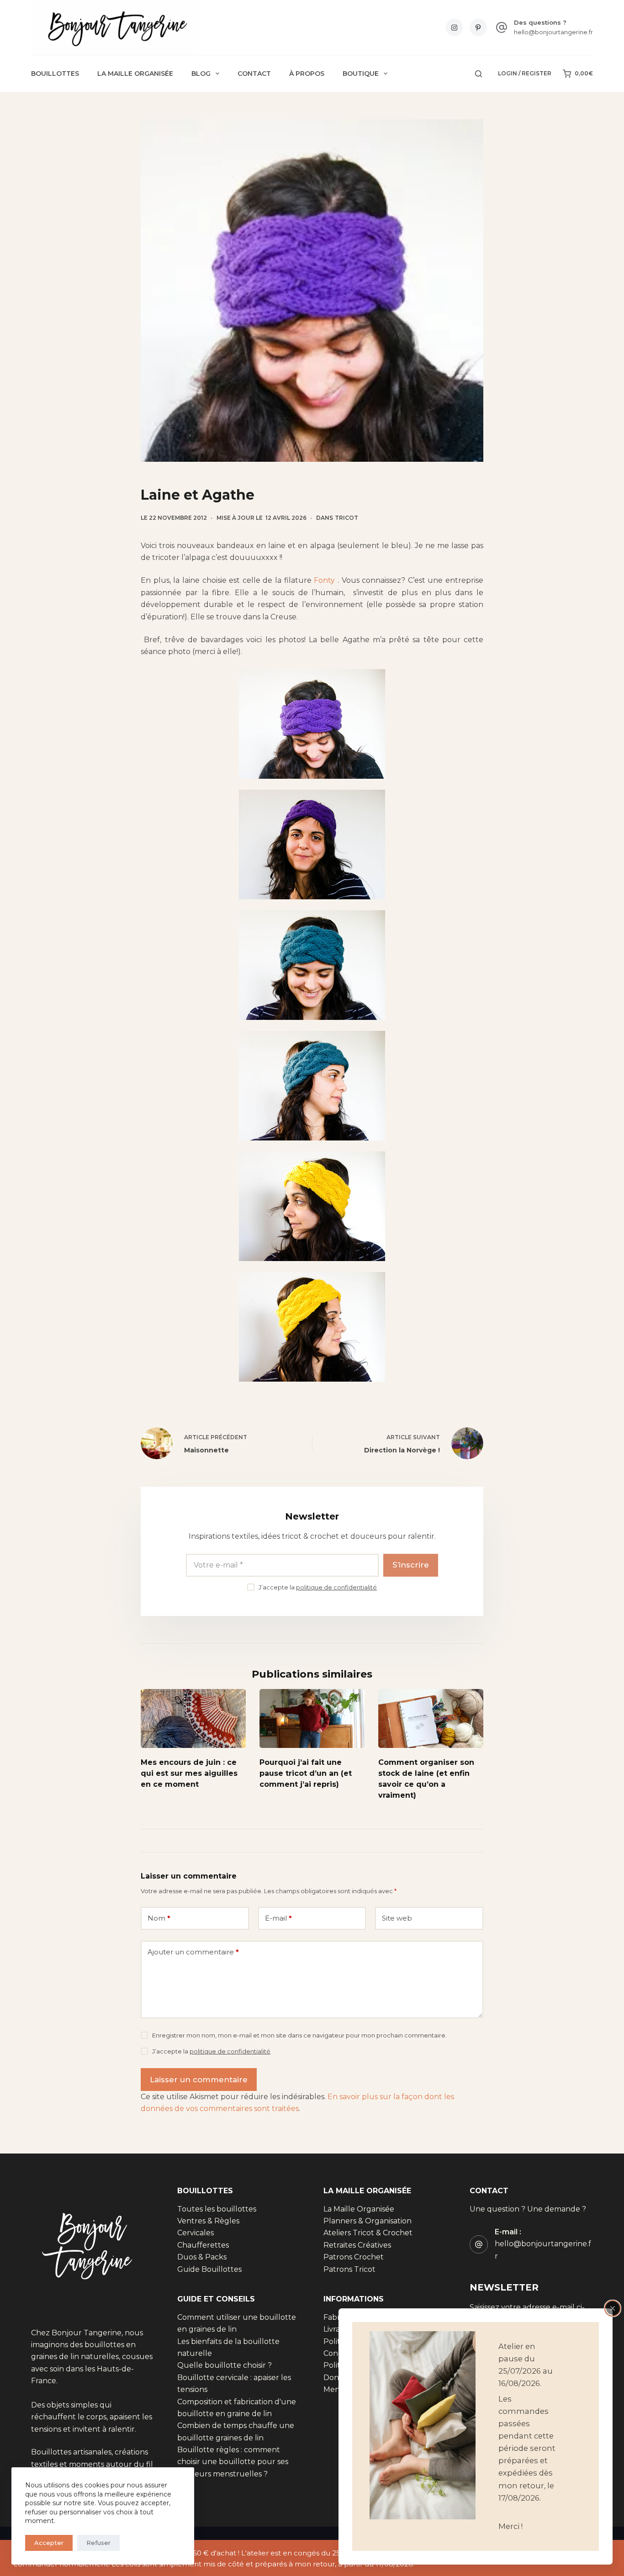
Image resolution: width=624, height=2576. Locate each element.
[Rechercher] (479, 74)
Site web (397, 1918)
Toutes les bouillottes (217, 2209)
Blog (201, 74)
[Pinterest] (478, 27)
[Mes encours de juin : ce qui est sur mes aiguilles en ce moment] (193, 1718)
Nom (159, 1918)
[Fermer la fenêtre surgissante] (613, 2308)
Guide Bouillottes (209, 2269)
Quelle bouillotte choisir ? (225, 2365)
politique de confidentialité (336, 1587)
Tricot (346, 518)
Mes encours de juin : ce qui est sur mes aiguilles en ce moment (189, 1774)
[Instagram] (455, 27)
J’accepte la (318, 1587)
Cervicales (196, 2233)
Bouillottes (55, 74)
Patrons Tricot (349, 2269)
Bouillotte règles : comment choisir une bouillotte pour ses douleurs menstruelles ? (233, 2462)
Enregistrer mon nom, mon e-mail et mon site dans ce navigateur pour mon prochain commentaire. (299, 2035)
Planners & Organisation (368, 2221)
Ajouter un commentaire (193, 1952)
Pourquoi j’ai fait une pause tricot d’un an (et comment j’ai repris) (306, 1774)
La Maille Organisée (135, 74)
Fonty (324, 580)
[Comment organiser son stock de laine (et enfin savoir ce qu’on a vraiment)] (431, 1718)
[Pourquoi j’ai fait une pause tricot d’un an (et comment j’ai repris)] (312, 1718)
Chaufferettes (203, 2245)
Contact (254, 74)
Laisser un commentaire (199, 2080)
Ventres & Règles (208, 2221)
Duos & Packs (202, 2257)
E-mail (278, 1918)
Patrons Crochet (354, 2257)
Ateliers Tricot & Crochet (368, 2233)
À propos (307, 74)
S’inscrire (411, 1565)
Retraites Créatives (357, 2245)
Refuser (98, 2543)
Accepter (49, 2543)
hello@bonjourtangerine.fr (553, 32)
